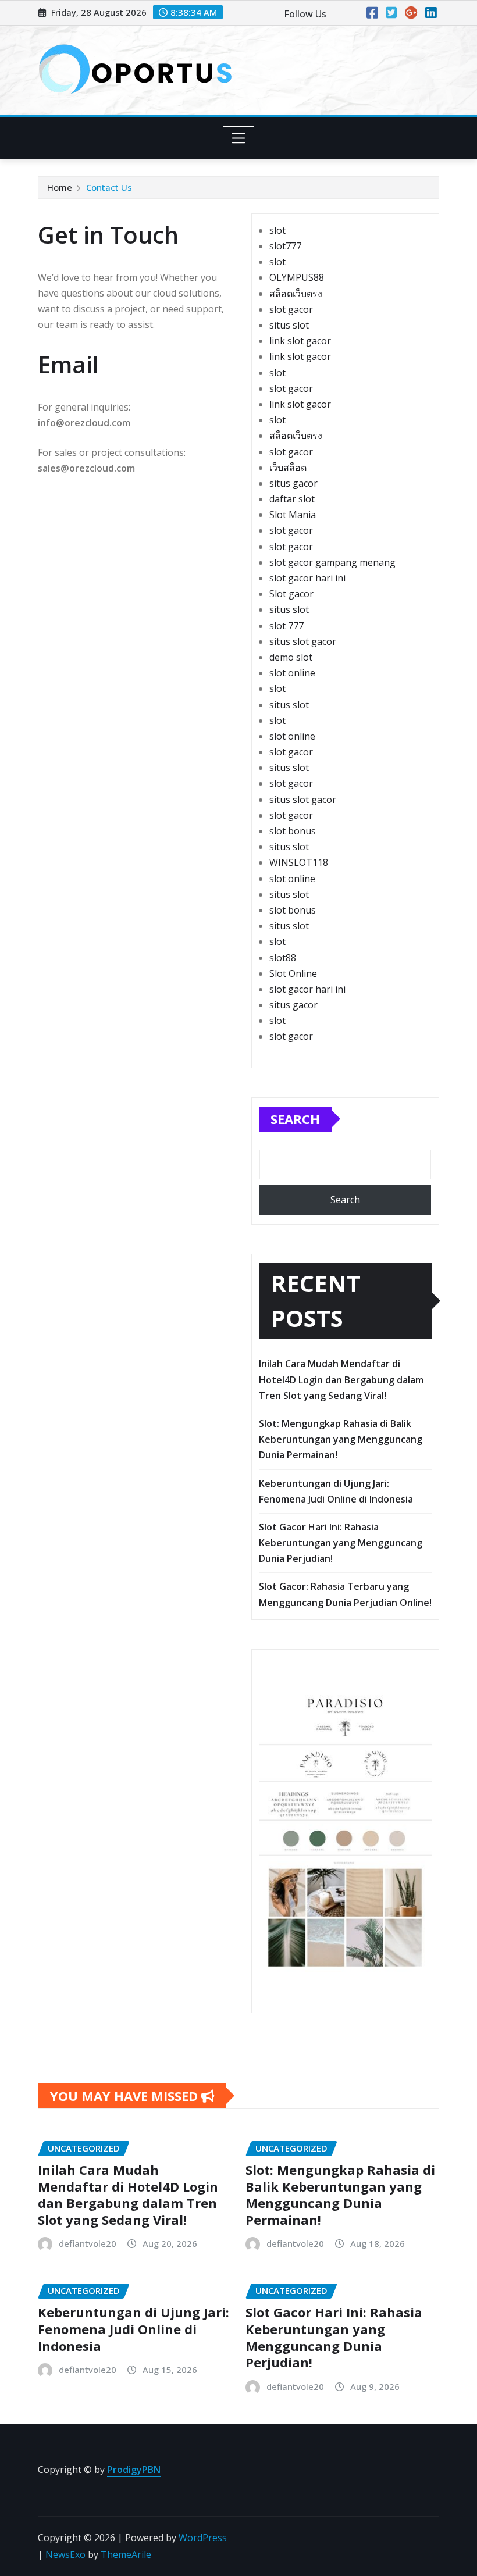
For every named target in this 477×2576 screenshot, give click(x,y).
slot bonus (293, 831)
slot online (292, 673)
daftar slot (292, 499)
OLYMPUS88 (297, 277)
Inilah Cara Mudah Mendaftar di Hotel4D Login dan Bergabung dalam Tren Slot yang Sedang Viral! (341, 1379)
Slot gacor (291, 594)
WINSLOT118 (299, 862)
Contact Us (109, 187)
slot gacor (291, 309)
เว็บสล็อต (288, 468)
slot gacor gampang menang (332, 562)
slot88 (283, 958)
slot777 (285, 246)
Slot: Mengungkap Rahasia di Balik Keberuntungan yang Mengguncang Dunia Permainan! (341, 1439)
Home (60, 187)
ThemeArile (126, 2554)
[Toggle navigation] (239, 138)
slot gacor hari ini (307, 578)
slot (277, 230)
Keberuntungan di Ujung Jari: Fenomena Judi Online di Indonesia (134, 2329)
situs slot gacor (303, 641)
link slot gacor (300, 341)
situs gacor (293, 483)
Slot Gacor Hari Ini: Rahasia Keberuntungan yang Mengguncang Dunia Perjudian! (341, 1543)
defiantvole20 (88, 2243)
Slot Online (293, 973)
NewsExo (65, 2554)
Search (295, 1119)
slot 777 (286, 626)
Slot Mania (293, 515)
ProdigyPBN (134, 2470)
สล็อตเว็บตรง (296, 294)
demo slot (291, 657)
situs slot (289, 325)
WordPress (203, 2538)
